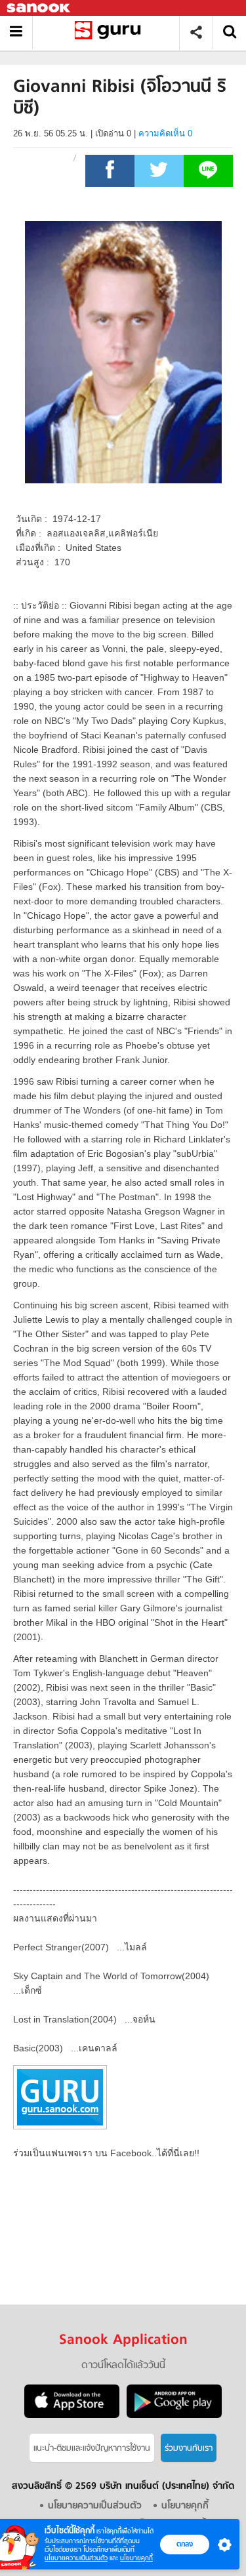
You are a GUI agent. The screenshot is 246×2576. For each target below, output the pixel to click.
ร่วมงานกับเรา (189, 2448)
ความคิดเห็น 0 (165, 133)
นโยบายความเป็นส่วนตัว (76, 2558)
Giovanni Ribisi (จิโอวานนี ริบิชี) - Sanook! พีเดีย (111, 32)
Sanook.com (39, 8)
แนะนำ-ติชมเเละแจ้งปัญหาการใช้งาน (92, 2448)
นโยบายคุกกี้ (136, 2558)
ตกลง (185, 2544)
